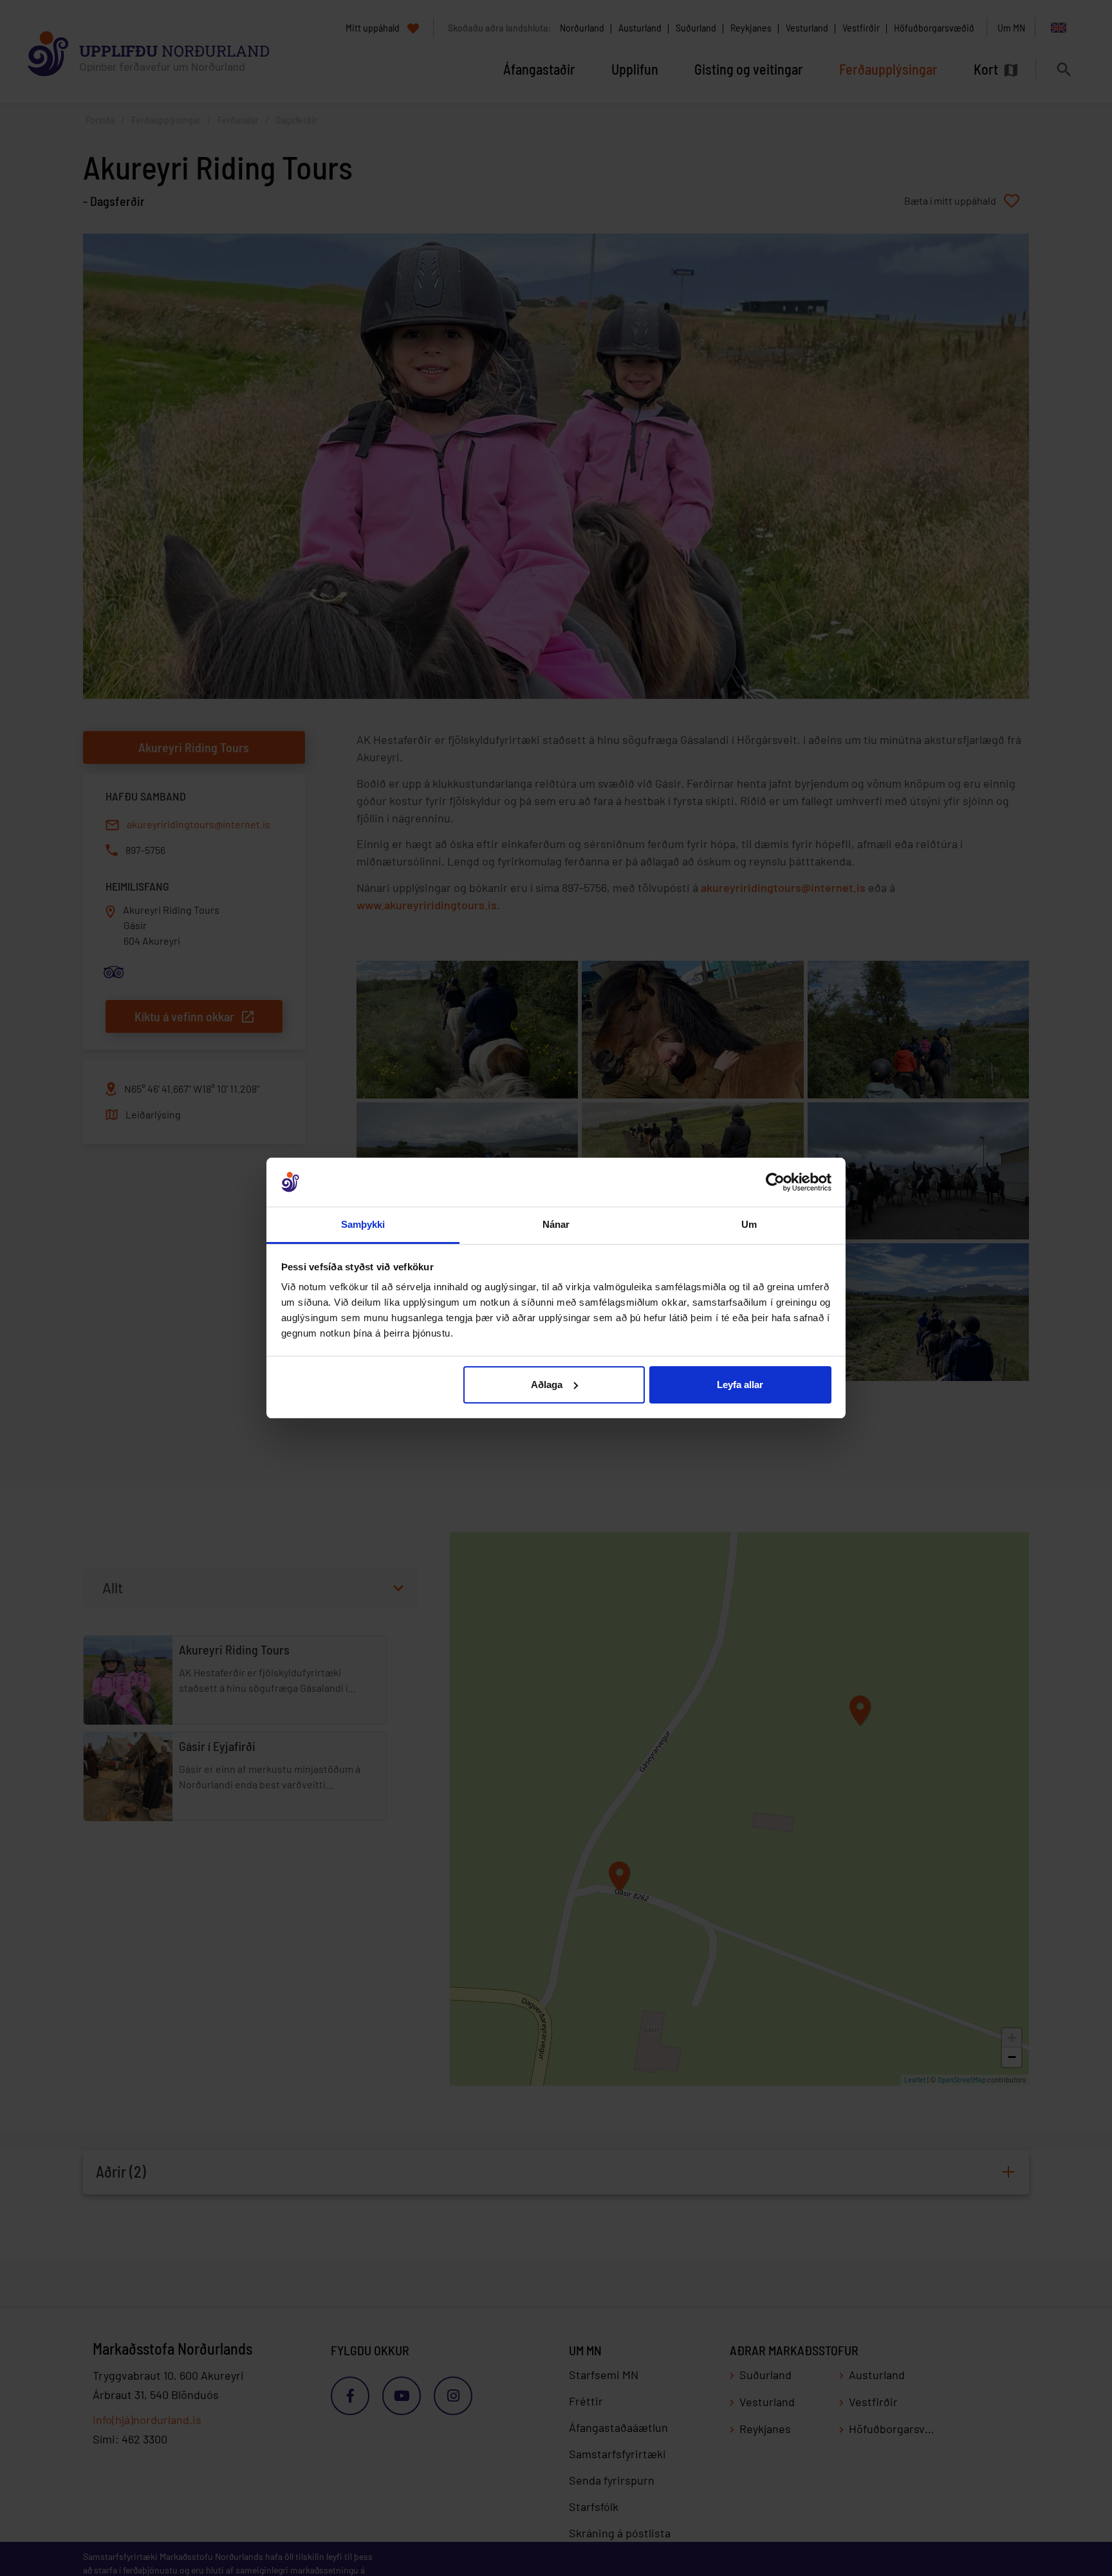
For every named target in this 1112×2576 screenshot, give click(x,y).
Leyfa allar (740, 1385)
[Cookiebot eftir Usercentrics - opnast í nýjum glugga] (775, 1182)
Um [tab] (749, 1224)
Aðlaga (547, 1385)
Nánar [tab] (556, 1224)
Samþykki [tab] (363, 1224)
